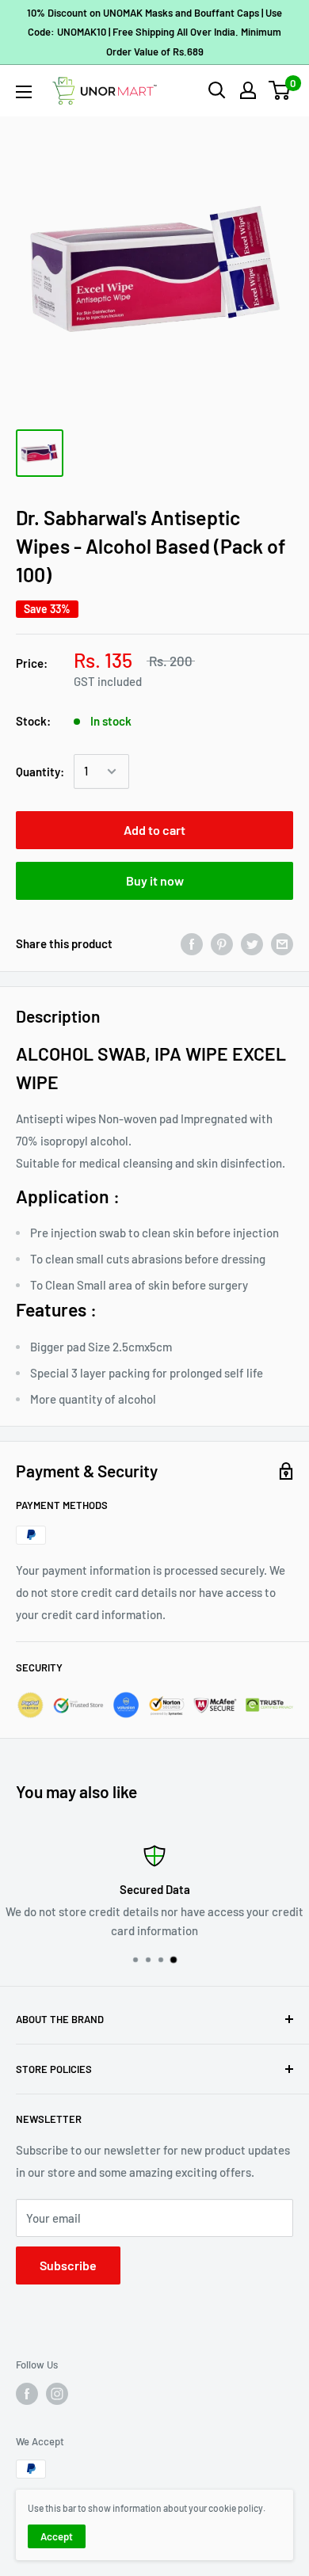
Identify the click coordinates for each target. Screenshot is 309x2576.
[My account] (248, 90)
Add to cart (154, 830)
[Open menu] (24, 92)
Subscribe (68, 2265)
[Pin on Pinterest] (222, 943)
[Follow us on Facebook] (27, 2394)
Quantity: (40, 772)
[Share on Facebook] (192, 943)
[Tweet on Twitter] (252, 943)
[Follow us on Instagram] (57, 2394)
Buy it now (155, 880)
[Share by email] (282, 943)
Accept (57, 2536)
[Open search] (217, 90)
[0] (280, 90)
